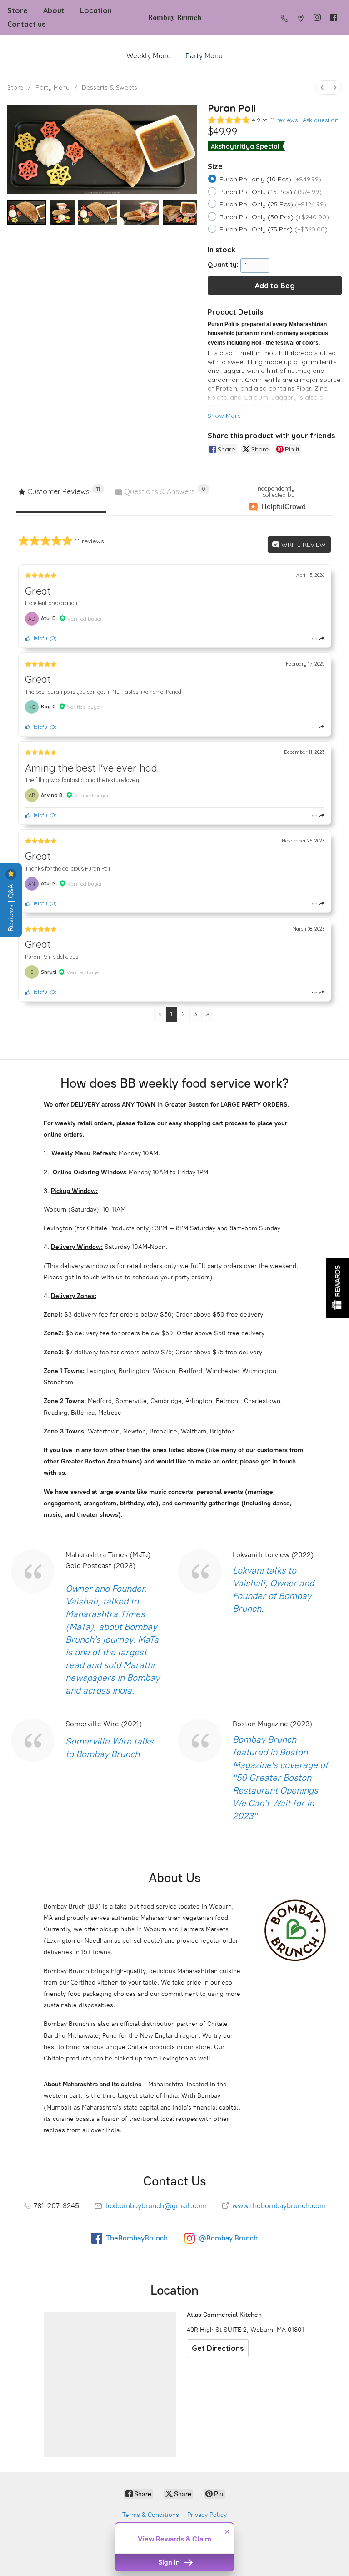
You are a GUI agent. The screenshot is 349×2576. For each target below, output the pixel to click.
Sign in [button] (170, 2562)
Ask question (321, 120)
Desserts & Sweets (110, 87)
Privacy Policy (207, 2515)
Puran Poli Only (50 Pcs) (274, 217)
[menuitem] (322, 88)
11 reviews (284, 120)
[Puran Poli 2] (97, 213)
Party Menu (204, 56)
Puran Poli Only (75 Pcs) (274, 229)
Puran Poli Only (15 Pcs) (271, 192)
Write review (303, 545)
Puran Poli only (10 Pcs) (270, 179)
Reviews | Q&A (11, 907)
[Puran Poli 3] (140, 213)
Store (17, 10)
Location (96, 10)
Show (338, 1288)
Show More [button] (224, 416)
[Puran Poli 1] (62, 213)
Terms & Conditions (151, 2515)
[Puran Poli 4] (180, 213)
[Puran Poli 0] (27, 213)
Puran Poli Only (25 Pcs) (273, 204)
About (54, 10)
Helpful (39, 638)
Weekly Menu (149, 56)
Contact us (26, 24)
